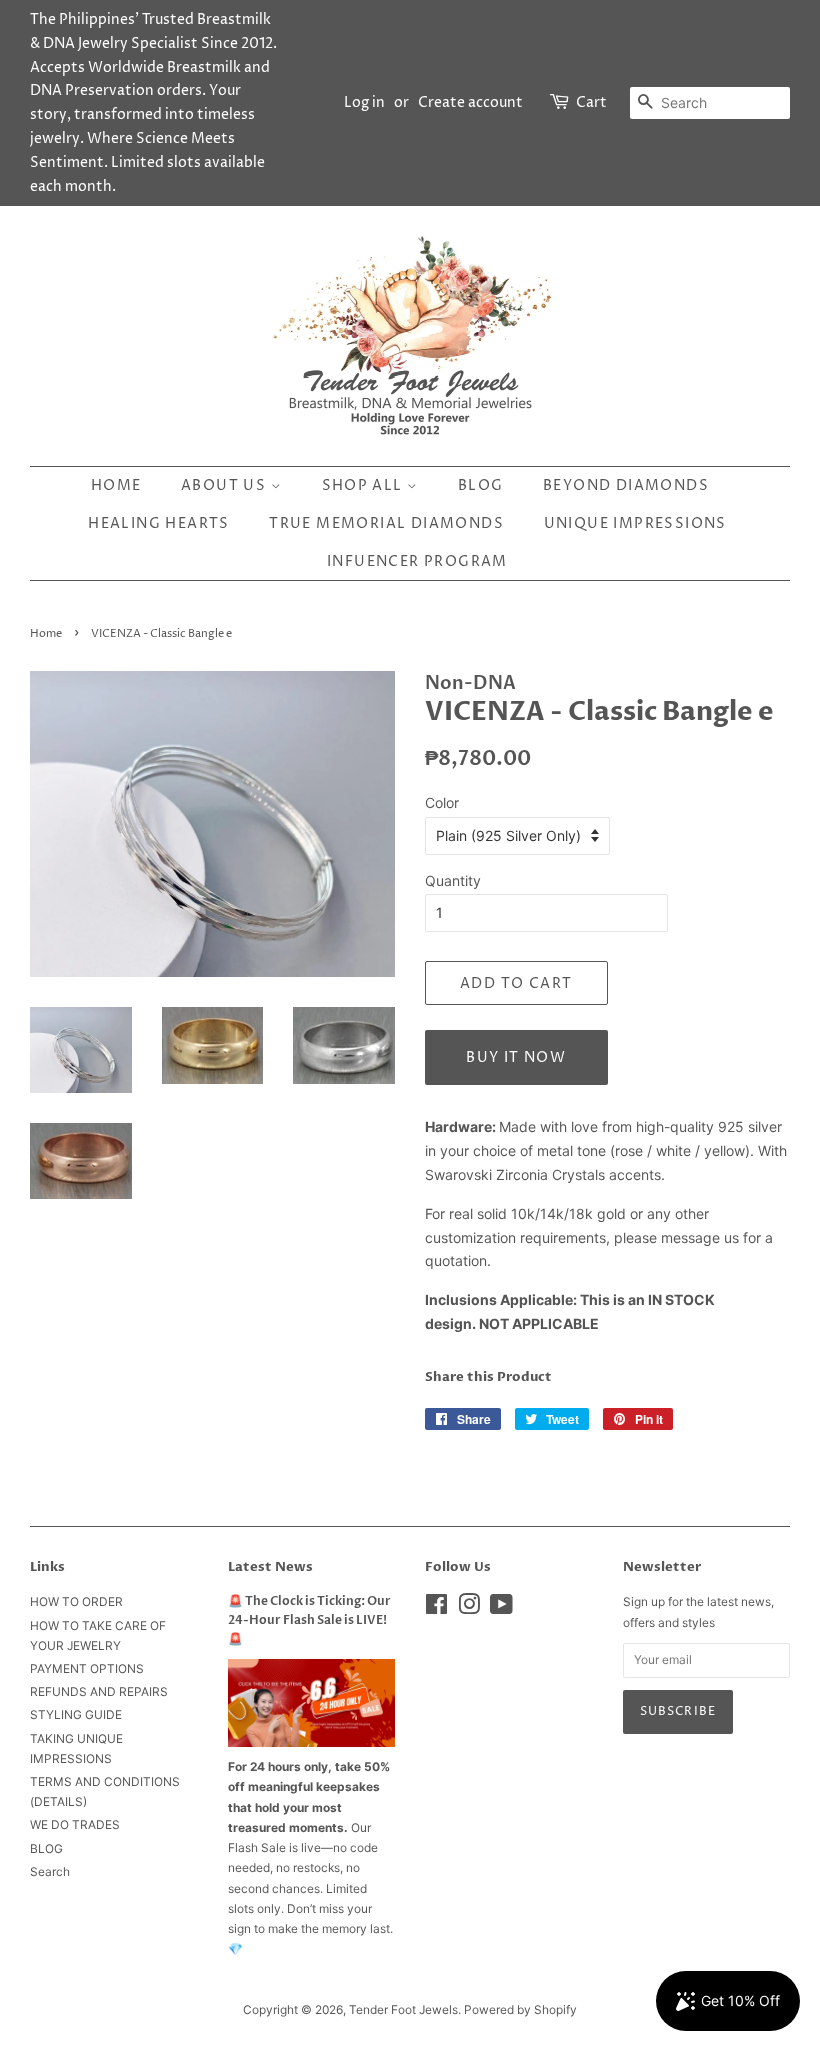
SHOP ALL (365, 485)
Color (442, 802)
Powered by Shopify (520, 2009)
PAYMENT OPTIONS (87, 1668)
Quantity (453, 880)
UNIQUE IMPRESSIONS (635, 523)
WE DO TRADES (75, 1824)
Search (50, 1871)
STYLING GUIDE (76, 1714)
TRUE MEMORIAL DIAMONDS (386, 523)
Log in (364, 102)
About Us (226, 485)
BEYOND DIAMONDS (626, 485)
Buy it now (516, 1057)
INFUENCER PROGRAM (417, 561)
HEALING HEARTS (159, 523)
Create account (470, 102)
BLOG (481, 485)
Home (116, 485)
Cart (591, 102)
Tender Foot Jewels (403, 2009)
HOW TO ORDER (76, 1601)
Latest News (270, 1567)
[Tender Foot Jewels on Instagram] (469, 1608)
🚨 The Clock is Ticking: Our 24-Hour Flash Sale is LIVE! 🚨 (309, 1620)
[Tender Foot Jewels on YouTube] (501, 1608)
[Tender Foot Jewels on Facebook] (436, 1608)
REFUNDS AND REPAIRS (99, 1691)
